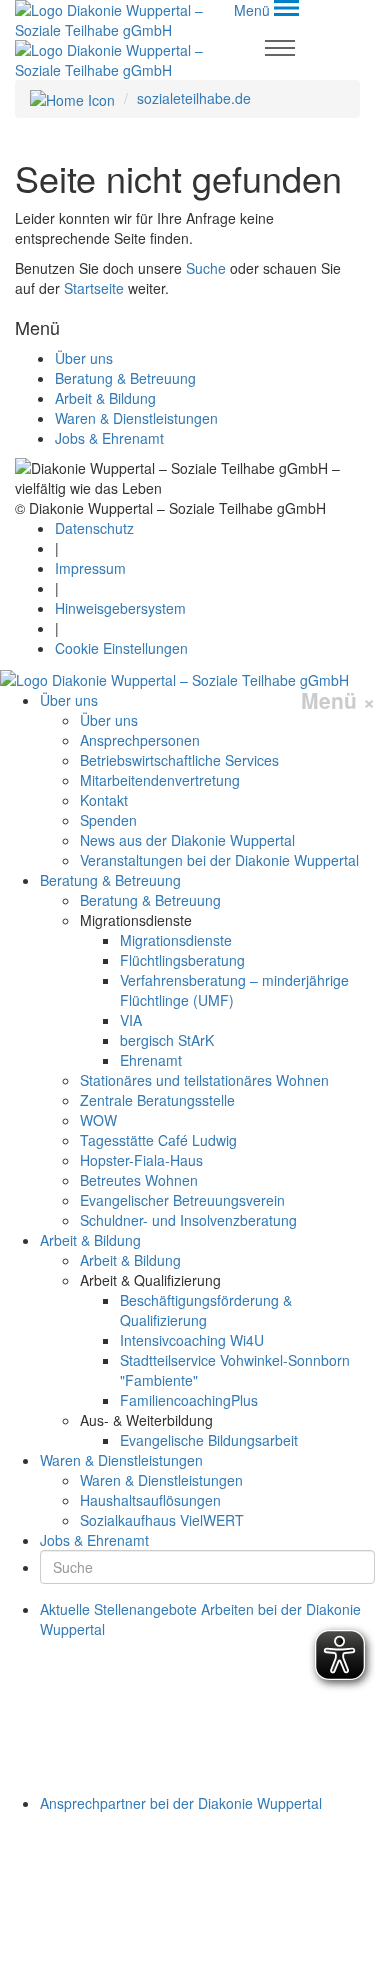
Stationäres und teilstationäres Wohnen (204, 1080)
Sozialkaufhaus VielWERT (162, 1520)
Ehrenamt (151, 1060)
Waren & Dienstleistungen (136, 418)
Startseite (94, 288)
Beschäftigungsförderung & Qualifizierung (206, 1310)
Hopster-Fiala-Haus (141, 1160)
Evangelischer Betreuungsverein (182, 1200)
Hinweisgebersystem (120, 608)
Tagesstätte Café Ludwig (158, 1140)
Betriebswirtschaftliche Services (179, 760)
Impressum (90, 568)
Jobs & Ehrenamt (109, 438)
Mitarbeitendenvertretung (160, 780)
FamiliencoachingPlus (189, 1400)
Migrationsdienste (176, 940)
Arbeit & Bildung (105, 398)
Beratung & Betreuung (125, 378)
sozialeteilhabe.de (194, 98)
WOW (98, 1120)
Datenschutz (94, 528)
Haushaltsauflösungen (150, 1500)
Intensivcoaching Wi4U (192, 1340)
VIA (131, 1020)
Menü (338, 700)
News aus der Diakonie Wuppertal (187, 840)
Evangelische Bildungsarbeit (209, 1440)
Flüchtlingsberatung (182, 960)
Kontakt (104, 800)
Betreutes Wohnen (139, 1180)
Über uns (84, 358)
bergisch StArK (167, 1040)
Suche (206, 268)
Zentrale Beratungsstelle (157, 1100)
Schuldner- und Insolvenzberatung (188, 1220)
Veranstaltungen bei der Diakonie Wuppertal (219, 860)
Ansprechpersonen (140, 740)
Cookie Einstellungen (121, 648)
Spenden (108, 820)
